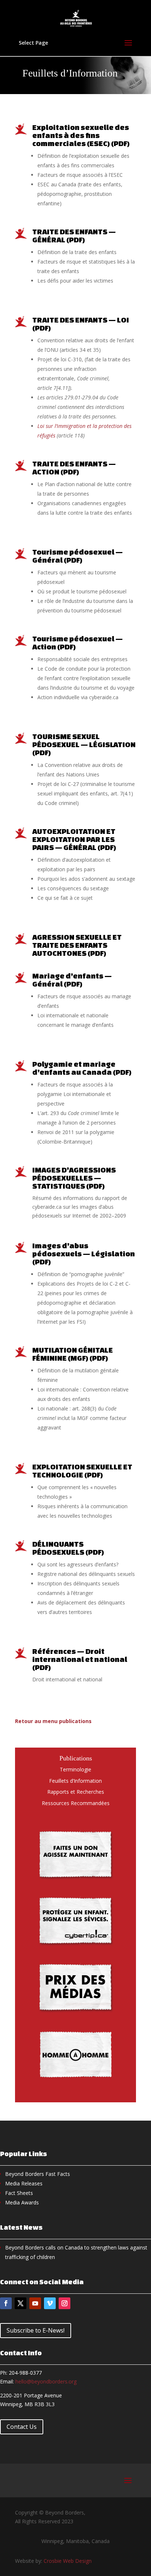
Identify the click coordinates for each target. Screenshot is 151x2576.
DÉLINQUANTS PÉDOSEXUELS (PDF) (68, 1548)
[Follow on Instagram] (65, 2303)
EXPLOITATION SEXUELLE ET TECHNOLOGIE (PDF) (82, 1471)
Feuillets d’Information (75, 1781)
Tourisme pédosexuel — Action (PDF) (78, 643)
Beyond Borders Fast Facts (38, 2174)
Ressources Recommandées (76, 1803)
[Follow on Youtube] (35, 2303)
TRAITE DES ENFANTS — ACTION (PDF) (74, 468)
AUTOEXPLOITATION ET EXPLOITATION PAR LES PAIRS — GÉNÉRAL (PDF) (74, 839)
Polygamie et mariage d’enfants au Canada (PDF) (82, 1068)
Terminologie (75, 1769)
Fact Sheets (19, 2193)
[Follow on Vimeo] (50, 2303)
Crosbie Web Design (68, 2561)
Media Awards (22, 2202)
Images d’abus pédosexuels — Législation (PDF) (84, 1254)
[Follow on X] (21, 2303)
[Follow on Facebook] (6, 2303)
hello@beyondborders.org (46, 2381)
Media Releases (24, 2183)
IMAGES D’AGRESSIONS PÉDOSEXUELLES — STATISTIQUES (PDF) (74, 1178)
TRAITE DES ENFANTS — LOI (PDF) (81, 324)
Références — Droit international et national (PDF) (80, 1659)
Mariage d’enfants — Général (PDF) (72, 980)
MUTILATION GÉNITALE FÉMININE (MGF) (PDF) (73, 1354)
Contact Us (22, 2427)
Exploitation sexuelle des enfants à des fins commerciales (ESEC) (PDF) (81, 135)
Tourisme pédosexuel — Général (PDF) (78, 556)
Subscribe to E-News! (36, 2330)
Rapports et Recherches (76, 1792)
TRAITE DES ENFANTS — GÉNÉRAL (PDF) (74, 236)
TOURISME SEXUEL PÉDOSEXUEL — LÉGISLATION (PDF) (84, 744)
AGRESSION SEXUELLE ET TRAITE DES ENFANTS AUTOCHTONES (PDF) (77, 945)
